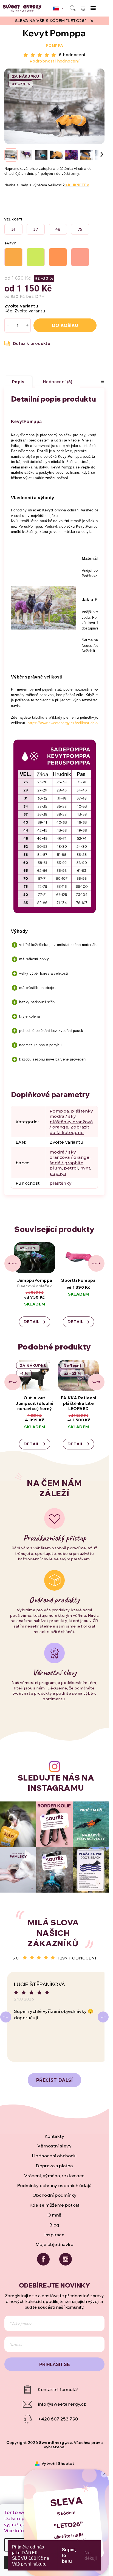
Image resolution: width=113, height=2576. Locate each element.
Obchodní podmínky (55, 2195)
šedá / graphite (67, 1163)
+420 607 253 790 (58, 2419)
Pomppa (54, 46)
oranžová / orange (70, 1157)
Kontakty (54, 2136)
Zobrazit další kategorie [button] (69, 1130)
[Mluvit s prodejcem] (28, 344)
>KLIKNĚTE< (77, 185)
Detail (32, 1322)
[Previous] (6, 2017)
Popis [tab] (18, 382)
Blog (54, 2225)
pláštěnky (61, 1183)
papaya (58, 1173)
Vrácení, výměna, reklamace (54, 2176)
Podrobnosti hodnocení (54, 61)
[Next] (103, 2017)
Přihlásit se (55, 2364)
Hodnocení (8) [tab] (57, 382)
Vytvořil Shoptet (58, 2463)
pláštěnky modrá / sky (71, 1114)
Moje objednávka (54, 2244)
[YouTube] (54, 2390)
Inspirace (55, 2235)
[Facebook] (43, 2259)
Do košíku (65, 325)
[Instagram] (66, 2259)
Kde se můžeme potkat (55, 2205)
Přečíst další (54, 2080)
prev (13, 1263)
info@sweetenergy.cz (62, 2404)
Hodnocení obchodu (54, 2156)
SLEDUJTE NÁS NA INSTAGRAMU (56, 1783)
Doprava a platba (54, 2166)
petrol (71, 1168)
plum (56, 1168)
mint (85, 1168)
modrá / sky (63, 1152)
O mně (55, 2215)
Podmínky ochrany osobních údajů (54, 2185)
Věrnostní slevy (54, 2146)
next (96, 1263)
